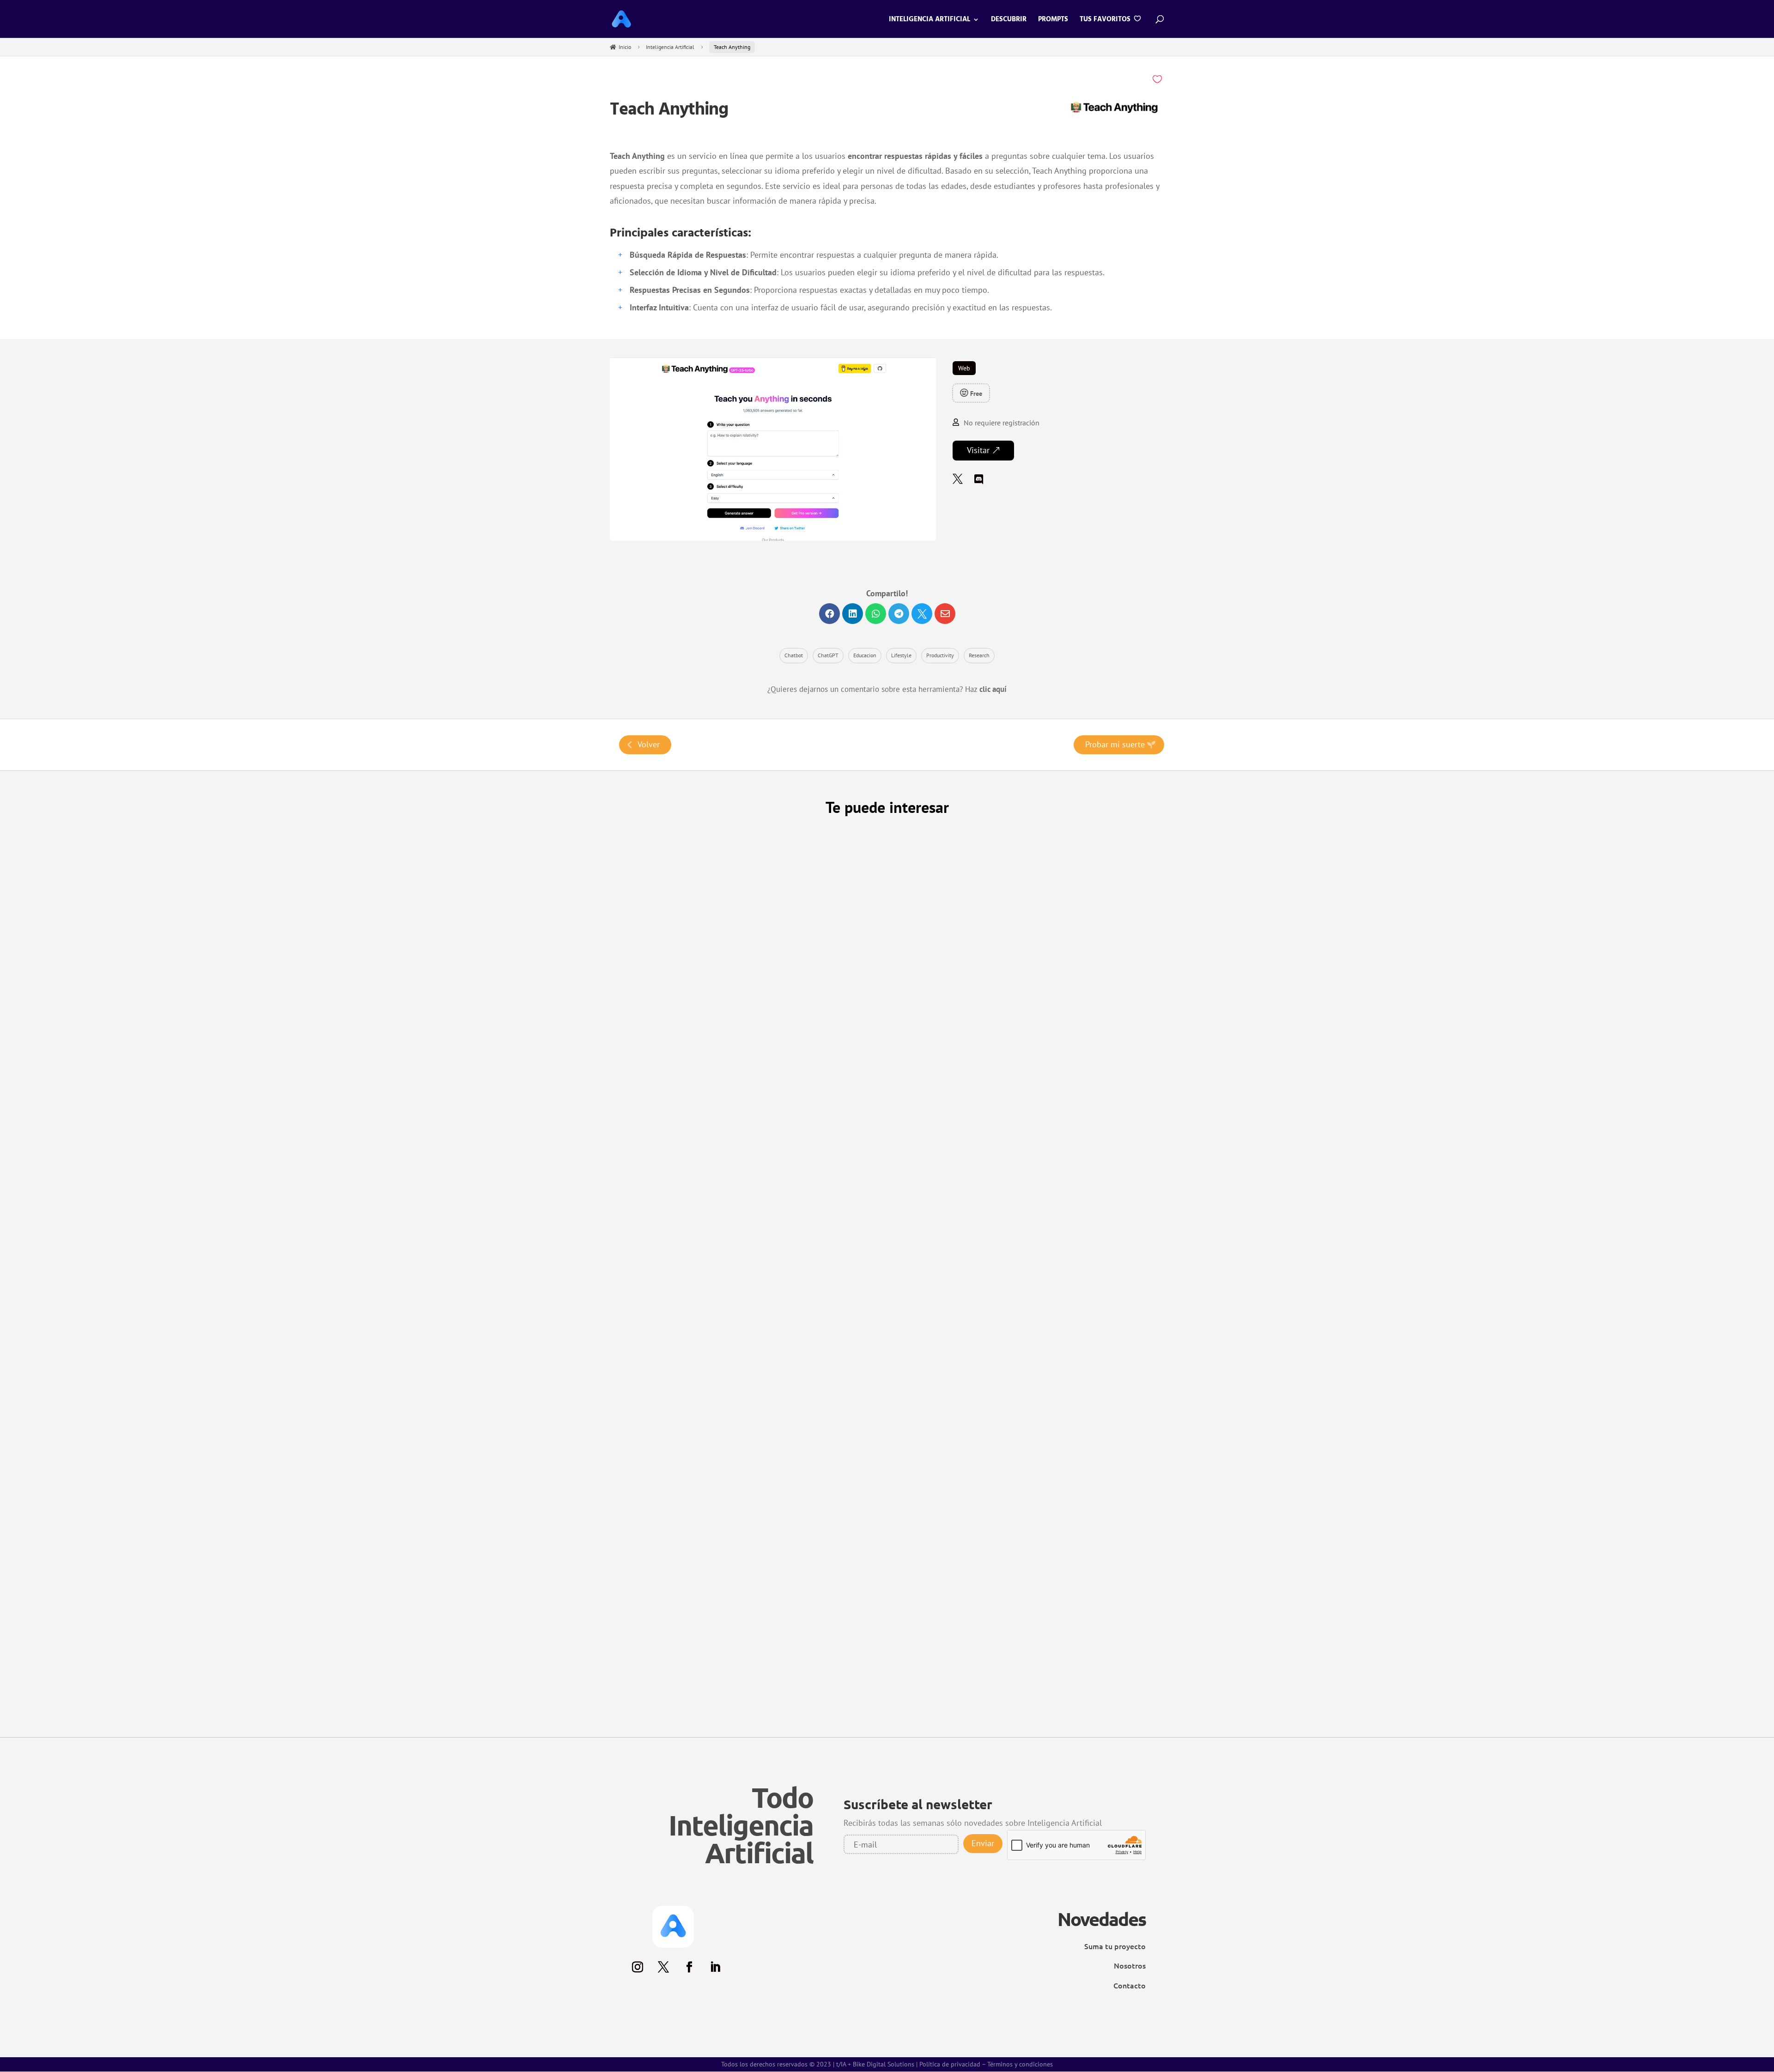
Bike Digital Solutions (884, 1794)
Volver (649, 744)
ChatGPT (828, 655)
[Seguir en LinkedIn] (712, 1708)
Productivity (940, 655)
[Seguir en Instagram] (634, 1708)
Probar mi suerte (1115, 744)
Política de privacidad (950, 1794)
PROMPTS (1053, 21)
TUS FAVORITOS (1106, 20)
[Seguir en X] (660, 1708)
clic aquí (993, 689)
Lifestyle (901, 655)
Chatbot (794, 655)
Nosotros (1130, 1695)
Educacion (865, 655)
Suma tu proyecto (1115, 1676)
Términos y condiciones (1020, 1794)
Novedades (1102, 1648)
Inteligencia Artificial (670, 47)
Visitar (978, 450)
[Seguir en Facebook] (686, 1708)
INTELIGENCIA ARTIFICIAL (930, 21)
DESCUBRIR (1009, 21)
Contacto (1130, 1715)
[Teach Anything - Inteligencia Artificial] (773, 539)
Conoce (673, 1081)
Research (979, 655)
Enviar (983, 1577)
